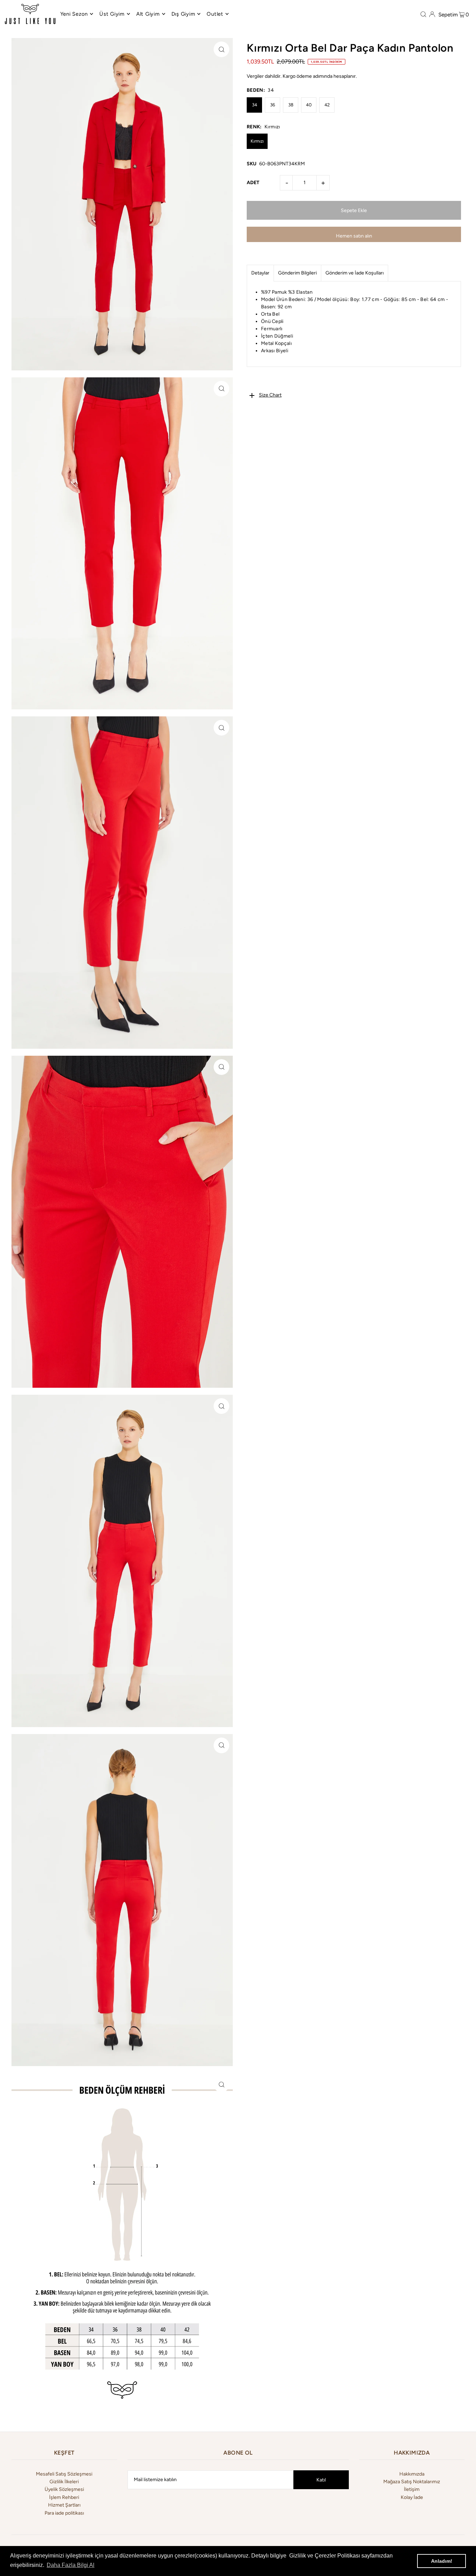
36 (272, 105)
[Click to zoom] (221, 49)
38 (291, 105)
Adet (253, 183)
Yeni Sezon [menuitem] (74, 14)
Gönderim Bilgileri (297, 273)
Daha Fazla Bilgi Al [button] (71, 2565)
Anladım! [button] (442, 2561)
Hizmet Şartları (64, 2505)
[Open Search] (423, 14)
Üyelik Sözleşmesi (64, 2489)
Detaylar (260, 273)
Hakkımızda (412, 2474)
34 (255, 105)
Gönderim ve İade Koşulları (355, 273)
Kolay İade (412, 2497)
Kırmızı (257, 141)
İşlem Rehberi (64, 2497)
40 (309, 105)
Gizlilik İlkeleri (64, 2482)
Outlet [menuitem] (215, 14)
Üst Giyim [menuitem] (112, 14)
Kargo (289, 76)
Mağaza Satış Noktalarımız (412, 2482)
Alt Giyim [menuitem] (148, 14)
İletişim (412, 2489)
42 (327, 105)
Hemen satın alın (354, 236)
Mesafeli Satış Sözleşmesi (64, 2474)
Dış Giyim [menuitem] (183, 14)
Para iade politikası (64, 2513)
